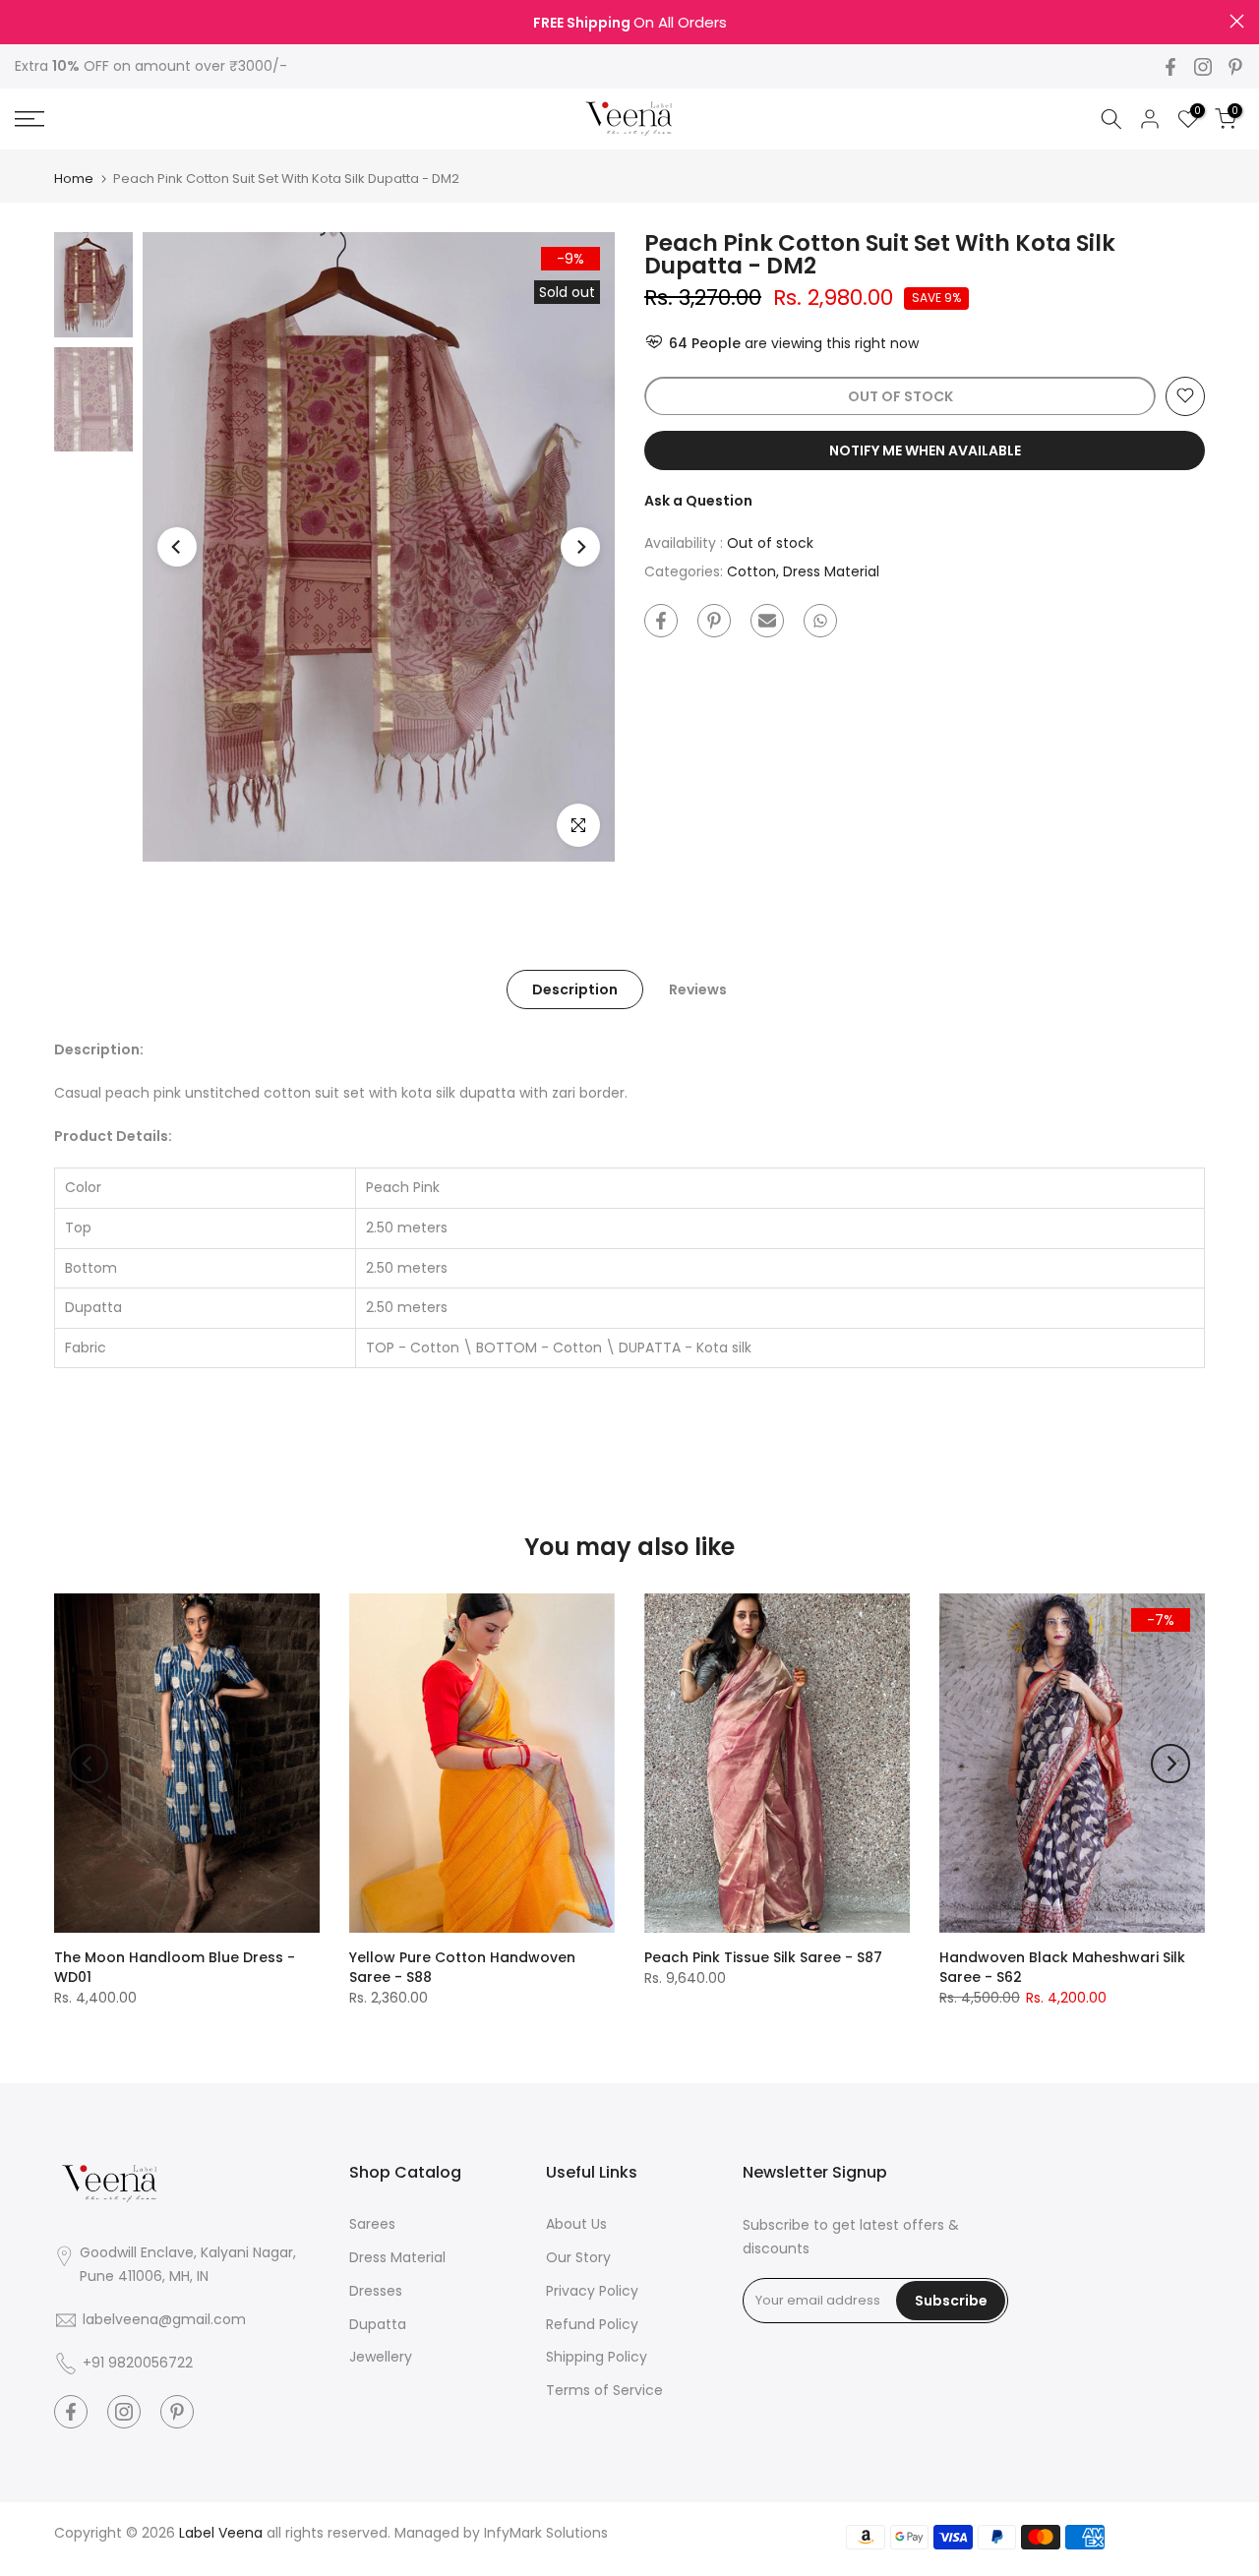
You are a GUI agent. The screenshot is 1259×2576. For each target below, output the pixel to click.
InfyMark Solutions (546, 2533)
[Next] (580, 547)
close (22, 21)
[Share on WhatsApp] (820, 621)
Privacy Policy (592, 2291)
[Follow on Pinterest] (1235, 67)
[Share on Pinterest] (714, 621)
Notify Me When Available (925, 449)
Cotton (751, 571)
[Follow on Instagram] (1203, 67)
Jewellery (381, 2357)
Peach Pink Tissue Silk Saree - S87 (763, 1957)
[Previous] (177, 547)
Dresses (376, 2291)
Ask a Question (698, 500)
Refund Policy (592, 2324)
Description (575, 989)
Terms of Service (604, 2390)
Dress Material (831, 571)
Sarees (372, 2224)
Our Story (578, 2257)
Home (74, 179)
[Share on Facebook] (661, 621)
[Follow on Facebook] (1170, 67)
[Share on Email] (767, 621)
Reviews (698, 989)
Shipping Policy (597, 2357)
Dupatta (378, 2324)
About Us (576, 2224)
